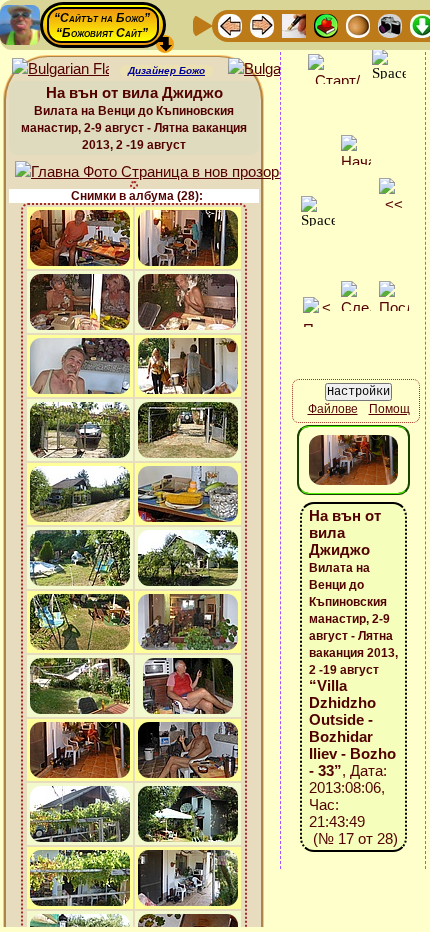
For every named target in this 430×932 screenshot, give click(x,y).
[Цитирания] (326, 24)
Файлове (333, 409)
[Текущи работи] (358, 24)
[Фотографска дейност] (390, 24)
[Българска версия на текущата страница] (276, 69)
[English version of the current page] (60, 69)
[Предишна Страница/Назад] (230, 24)
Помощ (389, 409)
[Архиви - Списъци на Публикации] (294, 24)
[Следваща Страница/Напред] (262, 24)
